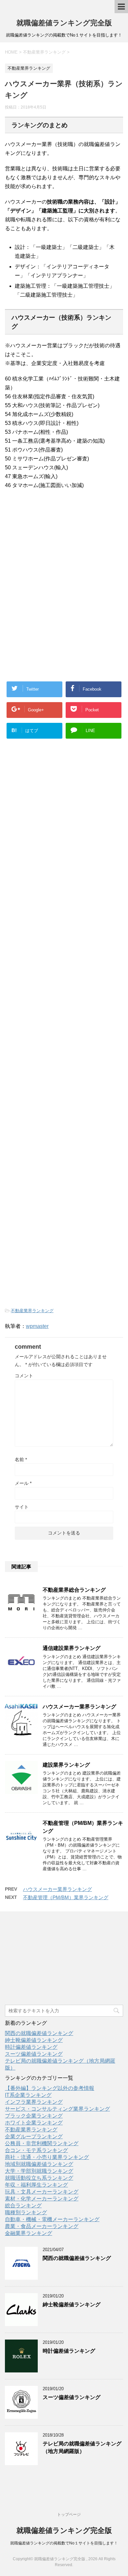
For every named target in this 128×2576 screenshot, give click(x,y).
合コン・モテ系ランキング (36, 2150)
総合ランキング (23, 2206)
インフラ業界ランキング (34, 2102)
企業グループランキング (34, 2136)
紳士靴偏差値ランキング (34, 2040)
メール (23, 1483)
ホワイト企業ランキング (34, 2123)
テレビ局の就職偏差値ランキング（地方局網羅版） (82, 2447)
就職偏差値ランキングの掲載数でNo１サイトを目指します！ (64, 2543)
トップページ (69, 2515)
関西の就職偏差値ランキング (39, 2033)
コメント (24, 1376)
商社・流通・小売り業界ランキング (47, 2157)
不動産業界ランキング (32, 1311)
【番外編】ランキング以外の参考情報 (50, 2088)
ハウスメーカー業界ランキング (79, 1707)
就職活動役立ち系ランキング (39, 2178)
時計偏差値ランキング (31, 2047)
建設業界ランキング (66, 1765)
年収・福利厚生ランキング (36, 2185)
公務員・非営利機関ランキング (42, 2143)
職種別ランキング (26, 2212)
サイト (22, 1507)
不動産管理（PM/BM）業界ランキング (66, 1897)
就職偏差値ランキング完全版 (64, 23)
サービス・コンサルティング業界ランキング (57, 2109)
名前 (21, 1460)
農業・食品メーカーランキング (42, 2226)
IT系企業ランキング (28, 2095)
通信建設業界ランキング (72, 1648)
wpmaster (37, 1326)
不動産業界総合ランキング (74, 1590)
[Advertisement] (53, 544)
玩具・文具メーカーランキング (42, 2192)
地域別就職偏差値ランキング (39, 2164)
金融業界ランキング (29, 2233)
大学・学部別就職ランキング (39, 2171)
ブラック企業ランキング (34, 2116)
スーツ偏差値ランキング (34, 2054)
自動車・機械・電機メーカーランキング (52, 2219)
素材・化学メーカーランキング (42, 2199)
